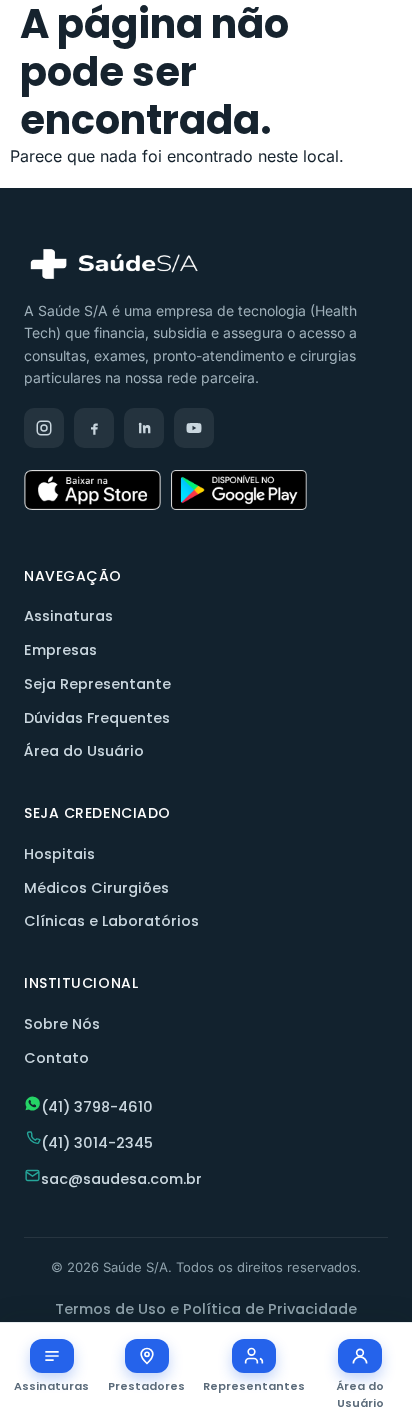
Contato (56, 1058)
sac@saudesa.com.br (121, 1179)
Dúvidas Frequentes (97, 718)
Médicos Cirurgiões (96, 888)
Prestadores (146, 1386)
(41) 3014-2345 (97, 1143)
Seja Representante (97, 684)
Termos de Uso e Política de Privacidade (206, 1309)
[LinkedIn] (144, 428)
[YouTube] (194, 428)
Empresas (60, 650)
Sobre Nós (62, 1024)
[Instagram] (44, 428)
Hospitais (59, 854)
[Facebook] (94, 428)
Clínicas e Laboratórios (111, 921)
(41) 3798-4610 (97, 1107)
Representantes (254, 1386)
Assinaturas (68, 616)
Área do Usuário (84, 751)
